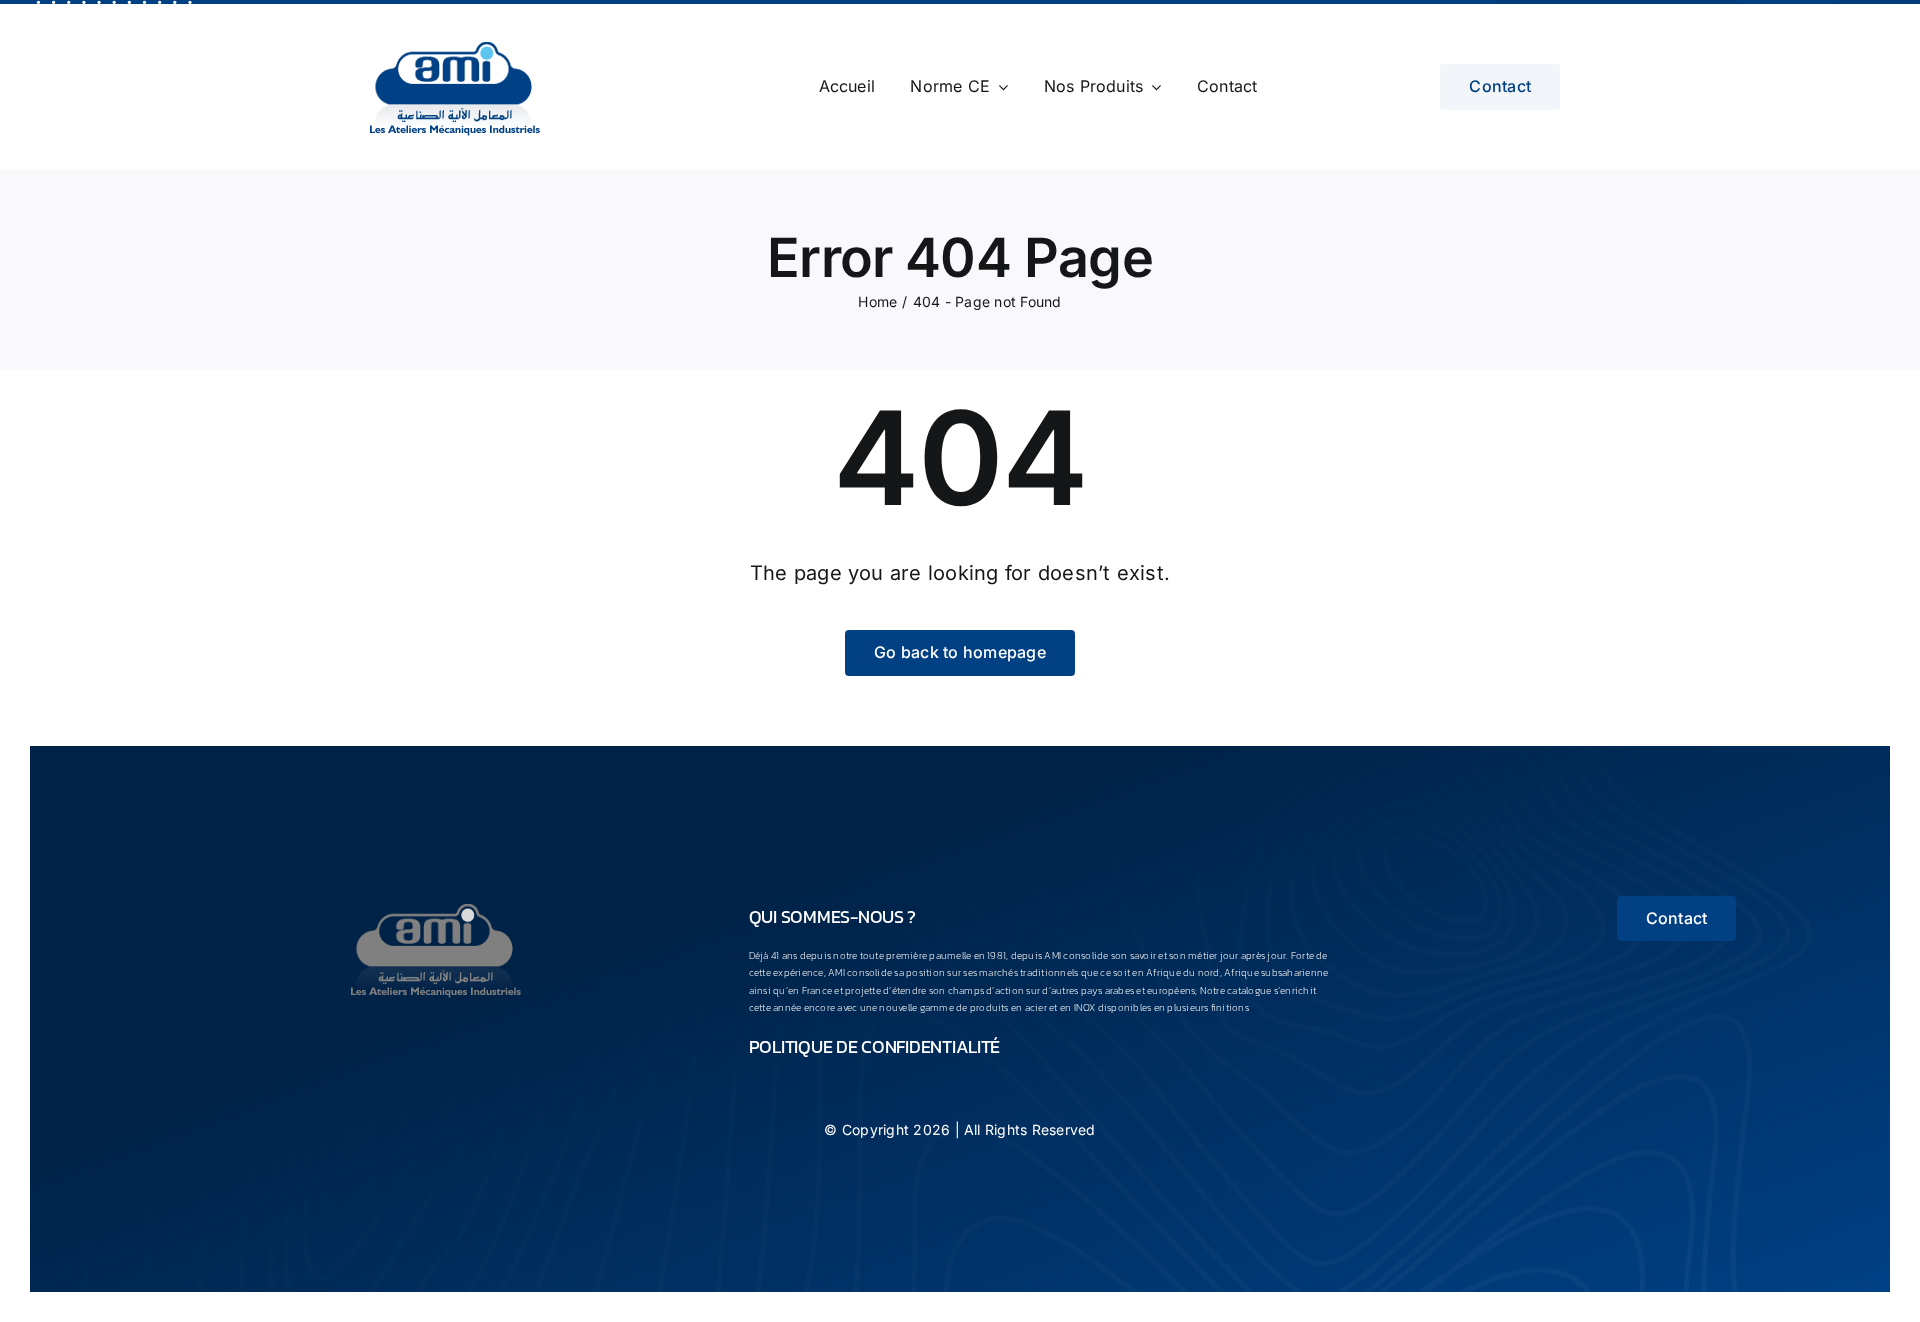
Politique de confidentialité (874, 1046)
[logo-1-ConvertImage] (435, 904)
